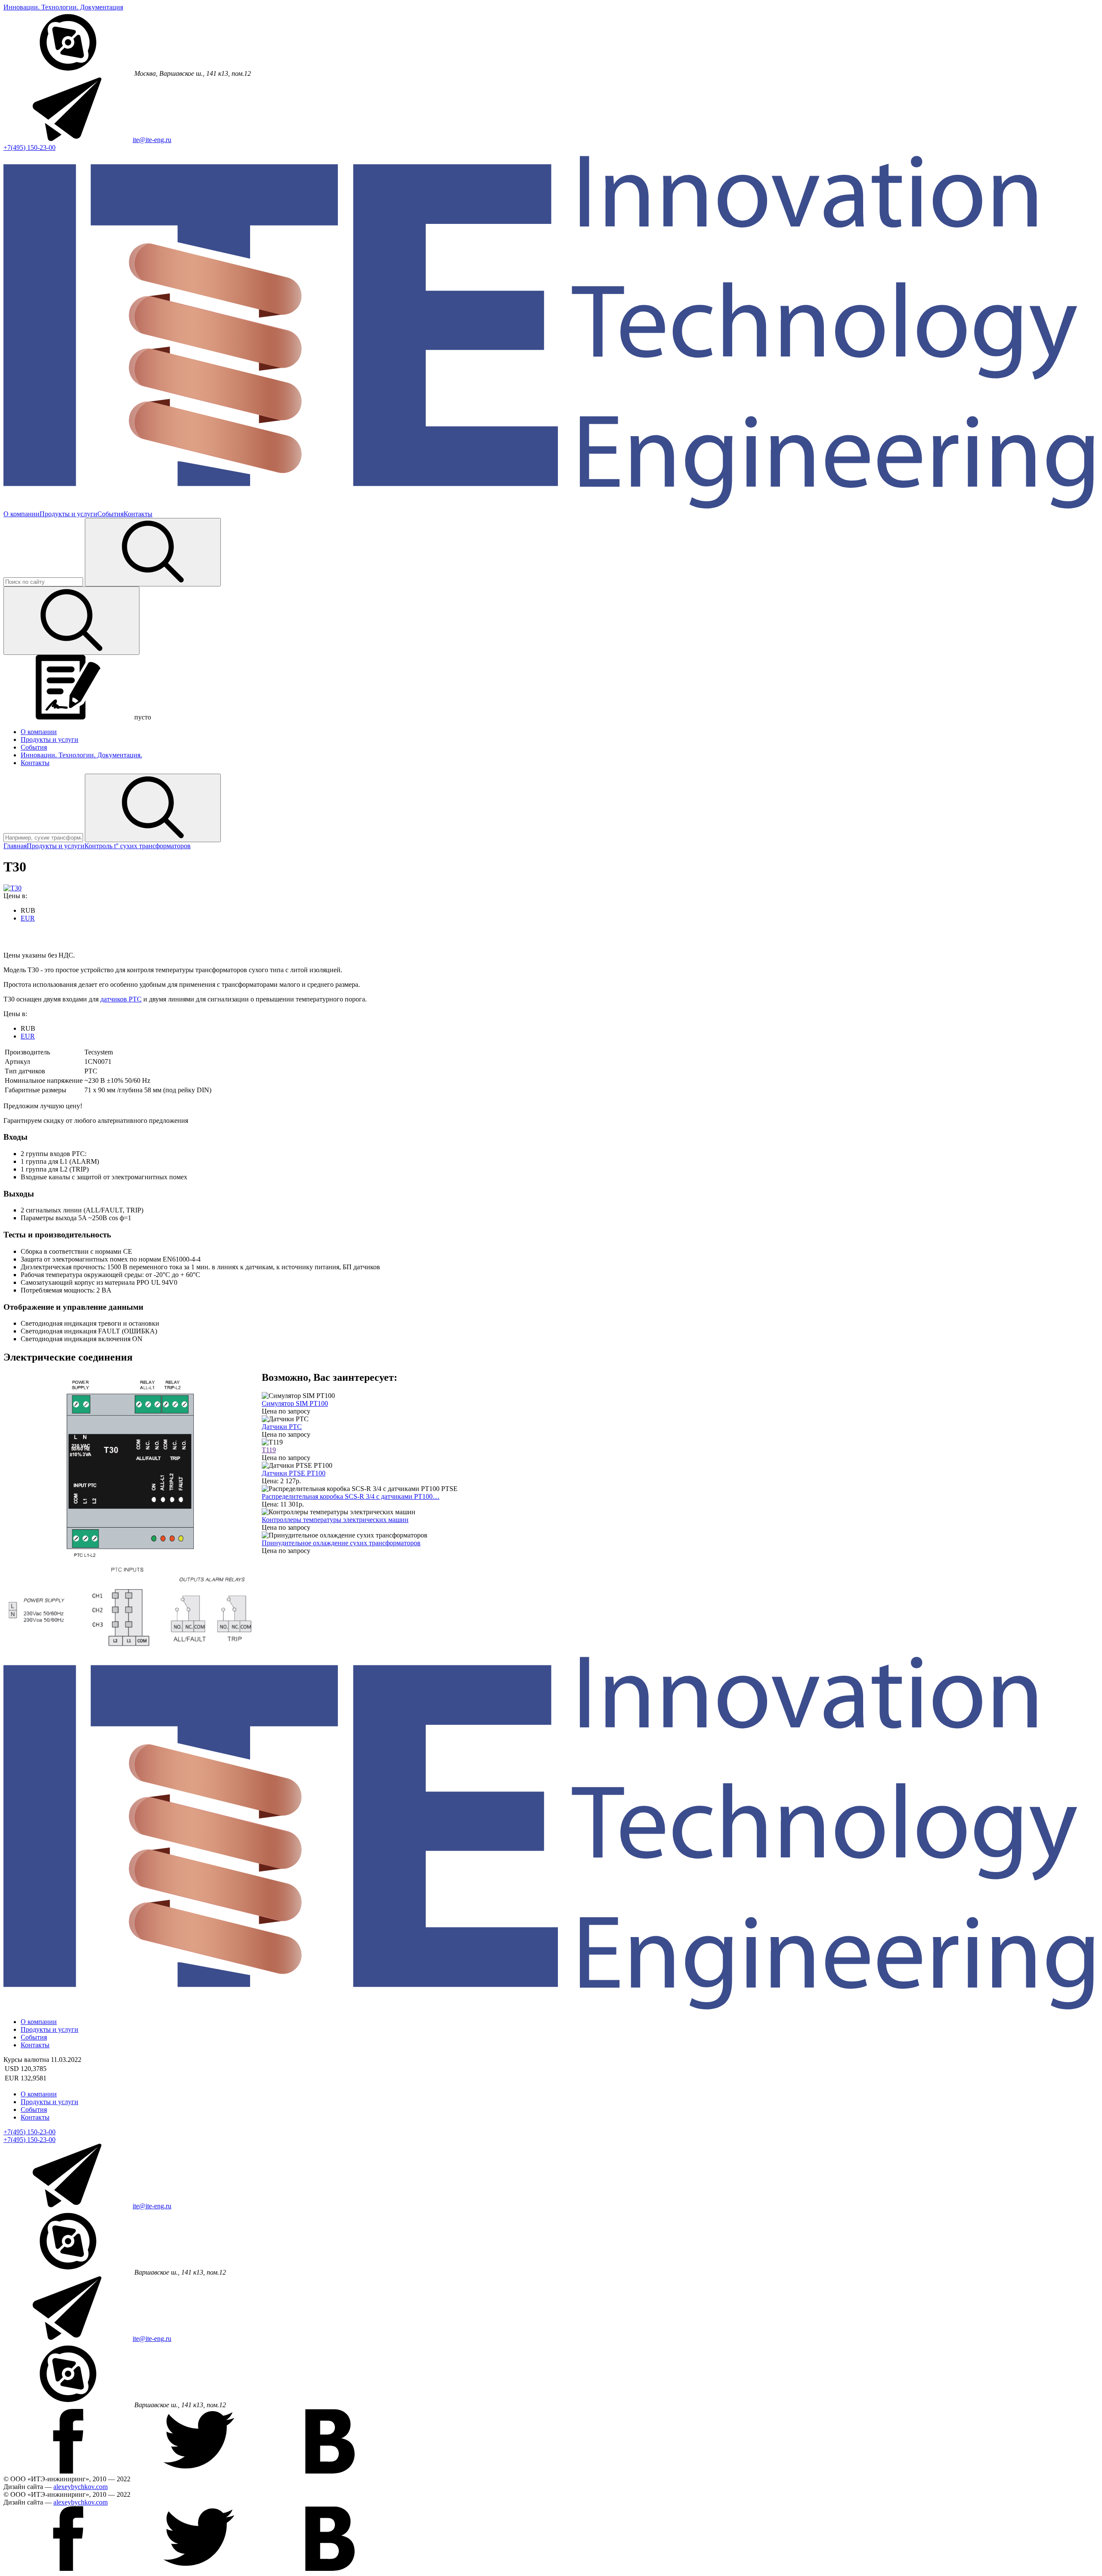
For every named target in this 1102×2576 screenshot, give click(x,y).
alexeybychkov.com (80, 2487)
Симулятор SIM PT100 (295, 1403)
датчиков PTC (121, 999)
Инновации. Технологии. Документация (63, 7)
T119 (269, 1450)
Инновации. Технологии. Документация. (81, 755)
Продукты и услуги (68, 514)
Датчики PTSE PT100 (294, 1473)
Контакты (138, 514)
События (110, 514)
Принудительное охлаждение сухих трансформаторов (341, 1543)
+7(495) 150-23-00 (29, 147)
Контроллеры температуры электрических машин (335, 1520)
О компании (22, 514)
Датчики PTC (282, 1427)
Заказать (16, 933)
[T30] (12, 888)
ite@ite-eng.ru (152, 140)
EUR (28, 918)
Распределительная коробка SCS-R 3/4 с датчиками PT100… (351, 1496)
